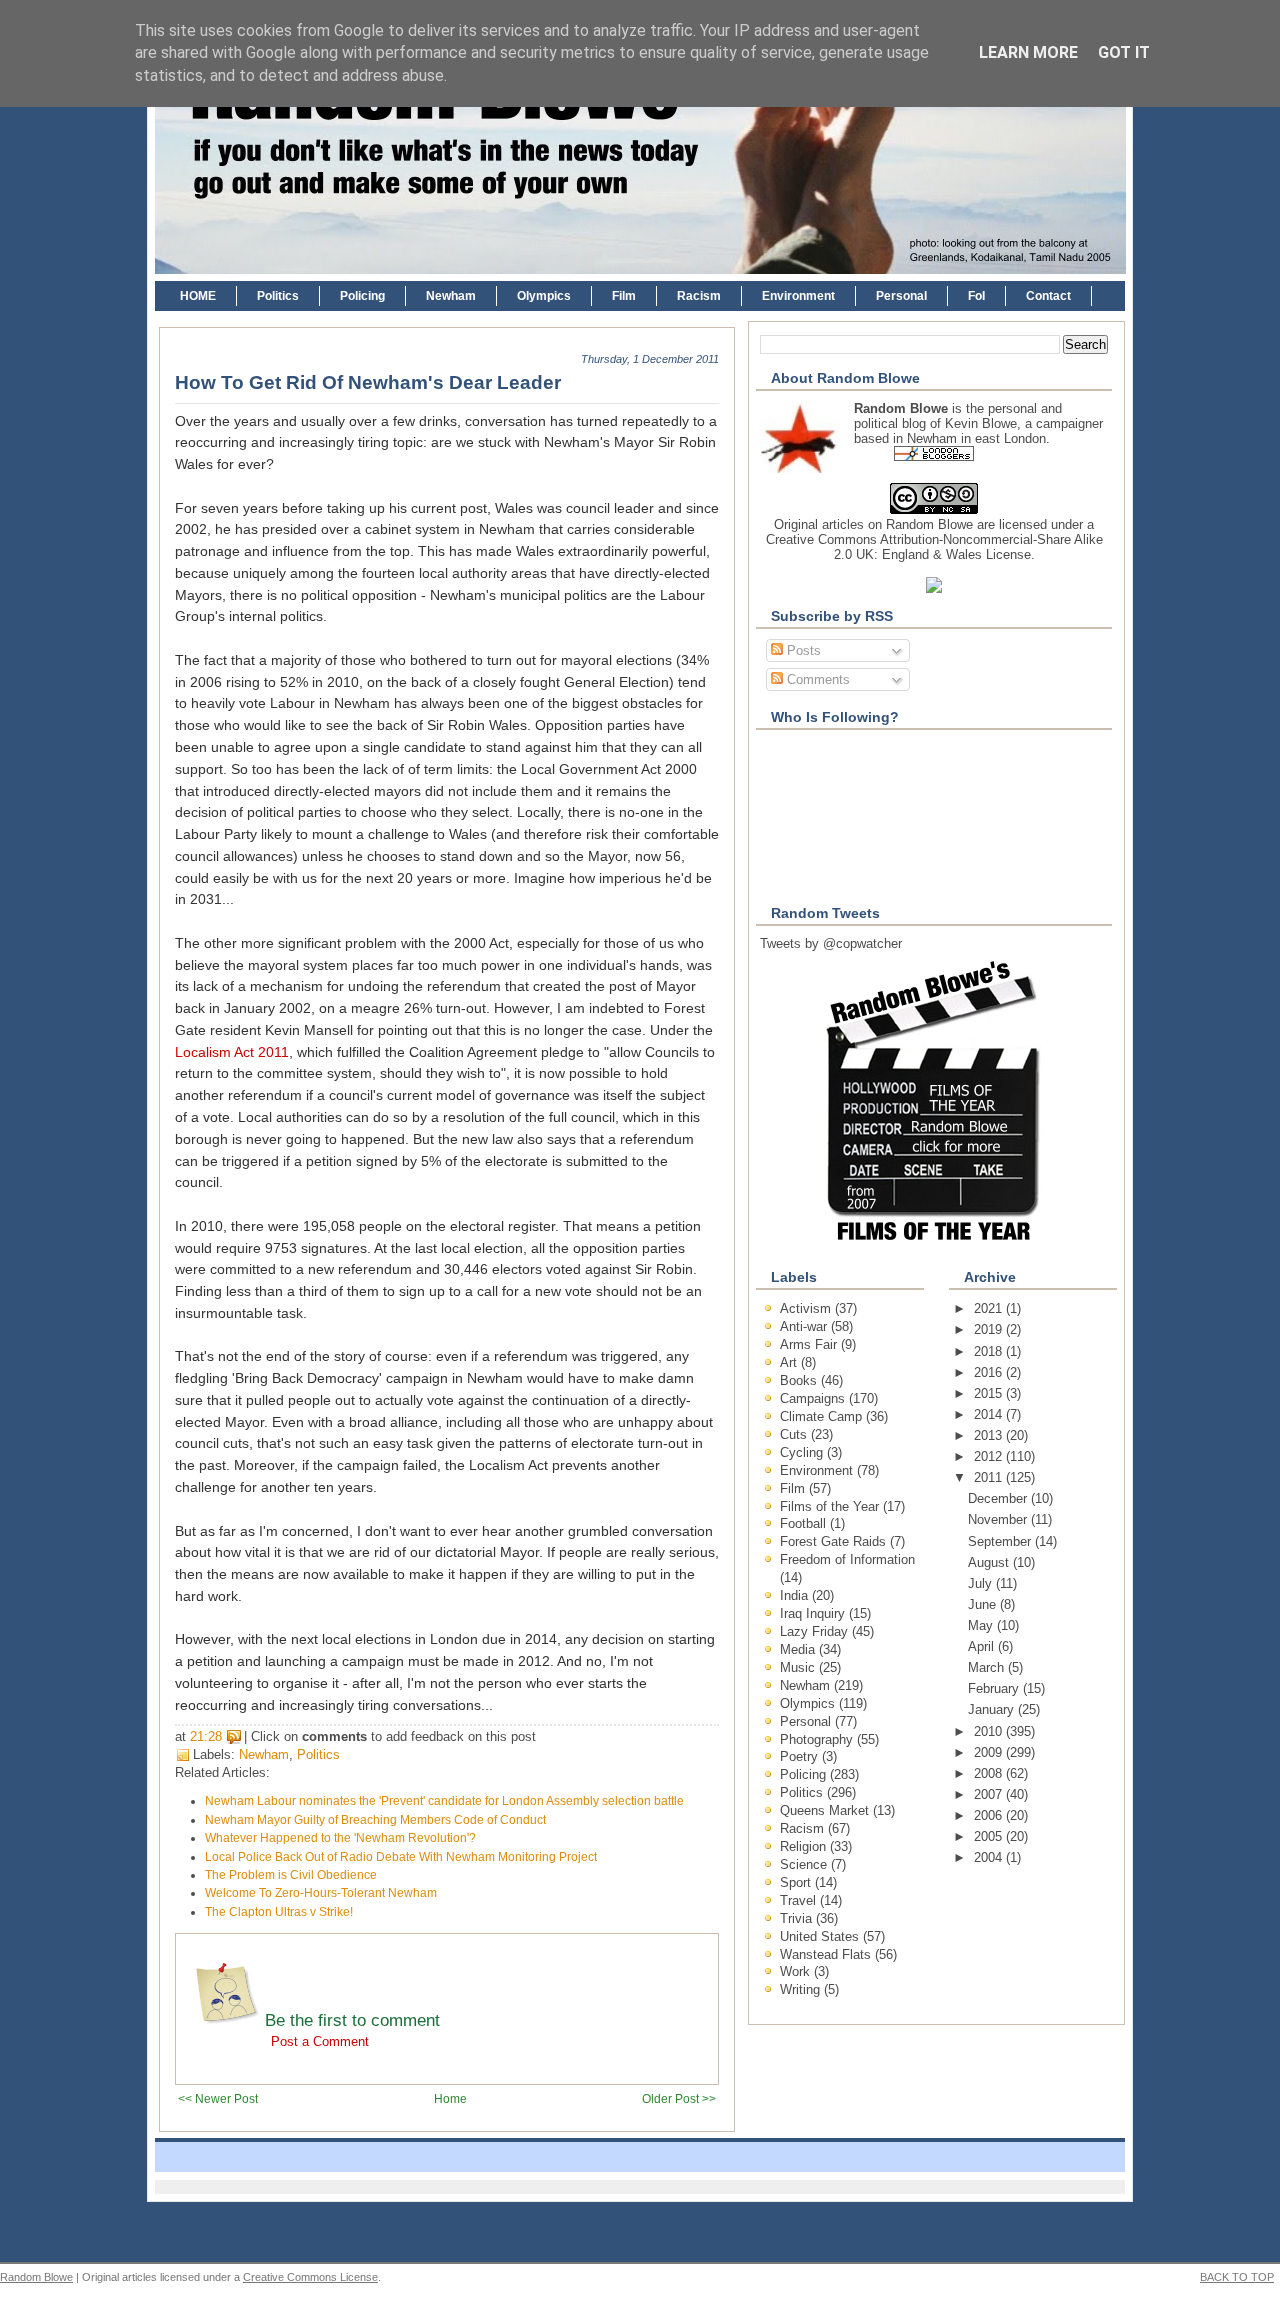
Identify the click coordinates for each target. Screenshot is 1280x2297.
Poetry (801, 1756)
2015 (990, 1393)
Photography (818, 1739)
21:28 (206, 1736)
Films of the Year (831, 1506)
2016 (990, 1372)
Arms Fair (810, 1344)
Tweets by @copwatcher (831, 943)
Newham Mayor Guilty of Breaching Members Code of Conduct (375, 1820)
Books (800, 1380)
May (982, 1625)
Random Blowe (929, 524)
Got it (1124, 52)
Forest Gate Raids (835, 1541)
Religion (805, 1846)
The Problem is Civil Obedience (291, 1875)
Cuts (795, 1434)
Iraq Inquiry (814, 1613)
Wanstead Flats (827, 1954)
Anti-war (805, 1326)
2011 (990, 1477)
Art (790, 1362)
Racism (699, 296)
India (796, 1595)
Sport (797, 1882)
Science (805, 1864)
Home (450, 2098)
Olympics (544, 296)
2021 (990, 1308)
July (982, 1583)
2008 (990, 1773)
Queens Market (826, 1810)
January (993, 1709)
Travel (800, 1900)
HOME (198, 296)
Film (624, 296)
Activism (807, 1308)
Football (805, 1523)
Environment (798, 296)
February (995, 1688)
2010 (990, 1731)
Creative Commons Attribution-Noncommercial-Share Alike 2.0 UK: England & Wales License (934, 547)
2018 (990, 1351)
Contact (1048, 296)
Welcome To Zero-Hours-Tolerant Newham (321, 1893)
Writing (802, 1989)
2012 (990, 1456)
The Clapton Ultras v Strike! (279, 1912)
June (984, 1604)
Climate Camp (823, 1416)
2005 (990, 1836)
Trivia (798, 1918)
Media (799, 1649)
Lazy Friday (816, 1631)
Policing (362, 296)
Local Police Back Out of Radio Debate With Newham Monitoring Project (401, 1857)
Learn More (1028, 52)
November (999, 1519)
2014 (990, 1414)
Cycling (803, 1452)
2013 (990, 1435)
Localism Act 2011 (232, 1052)
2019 (990, 1329)
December (999, 1498)
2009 (990, 1752)
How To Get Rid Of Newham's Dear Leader (368, 382)
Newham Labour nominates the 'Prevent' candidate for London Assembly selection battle (444, 1801)
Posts (802, 650)
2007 (990, 1794)
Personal (901, 296)
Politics (278, 296)
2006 (990, 1815)
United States (821, 1936)
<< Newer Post (218, 2098)
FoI (976, 296)
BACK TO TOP (1237, 2277)
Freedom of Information (847, 1559)
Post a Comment (320, 2041)
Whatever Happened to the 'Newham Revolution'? (340, 1838)
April (983, 1646)
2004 (990, 1857)
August (990, 1562)
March (988, 1667)
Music (799, 1667)
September (1001, 1541)
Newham (451, 296)
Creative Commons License (310, 2277)
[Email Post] (542, 1736)
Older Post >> (679, 2098)
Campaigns (814, 1398)
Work (797, 1971)
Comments (816, 679)
